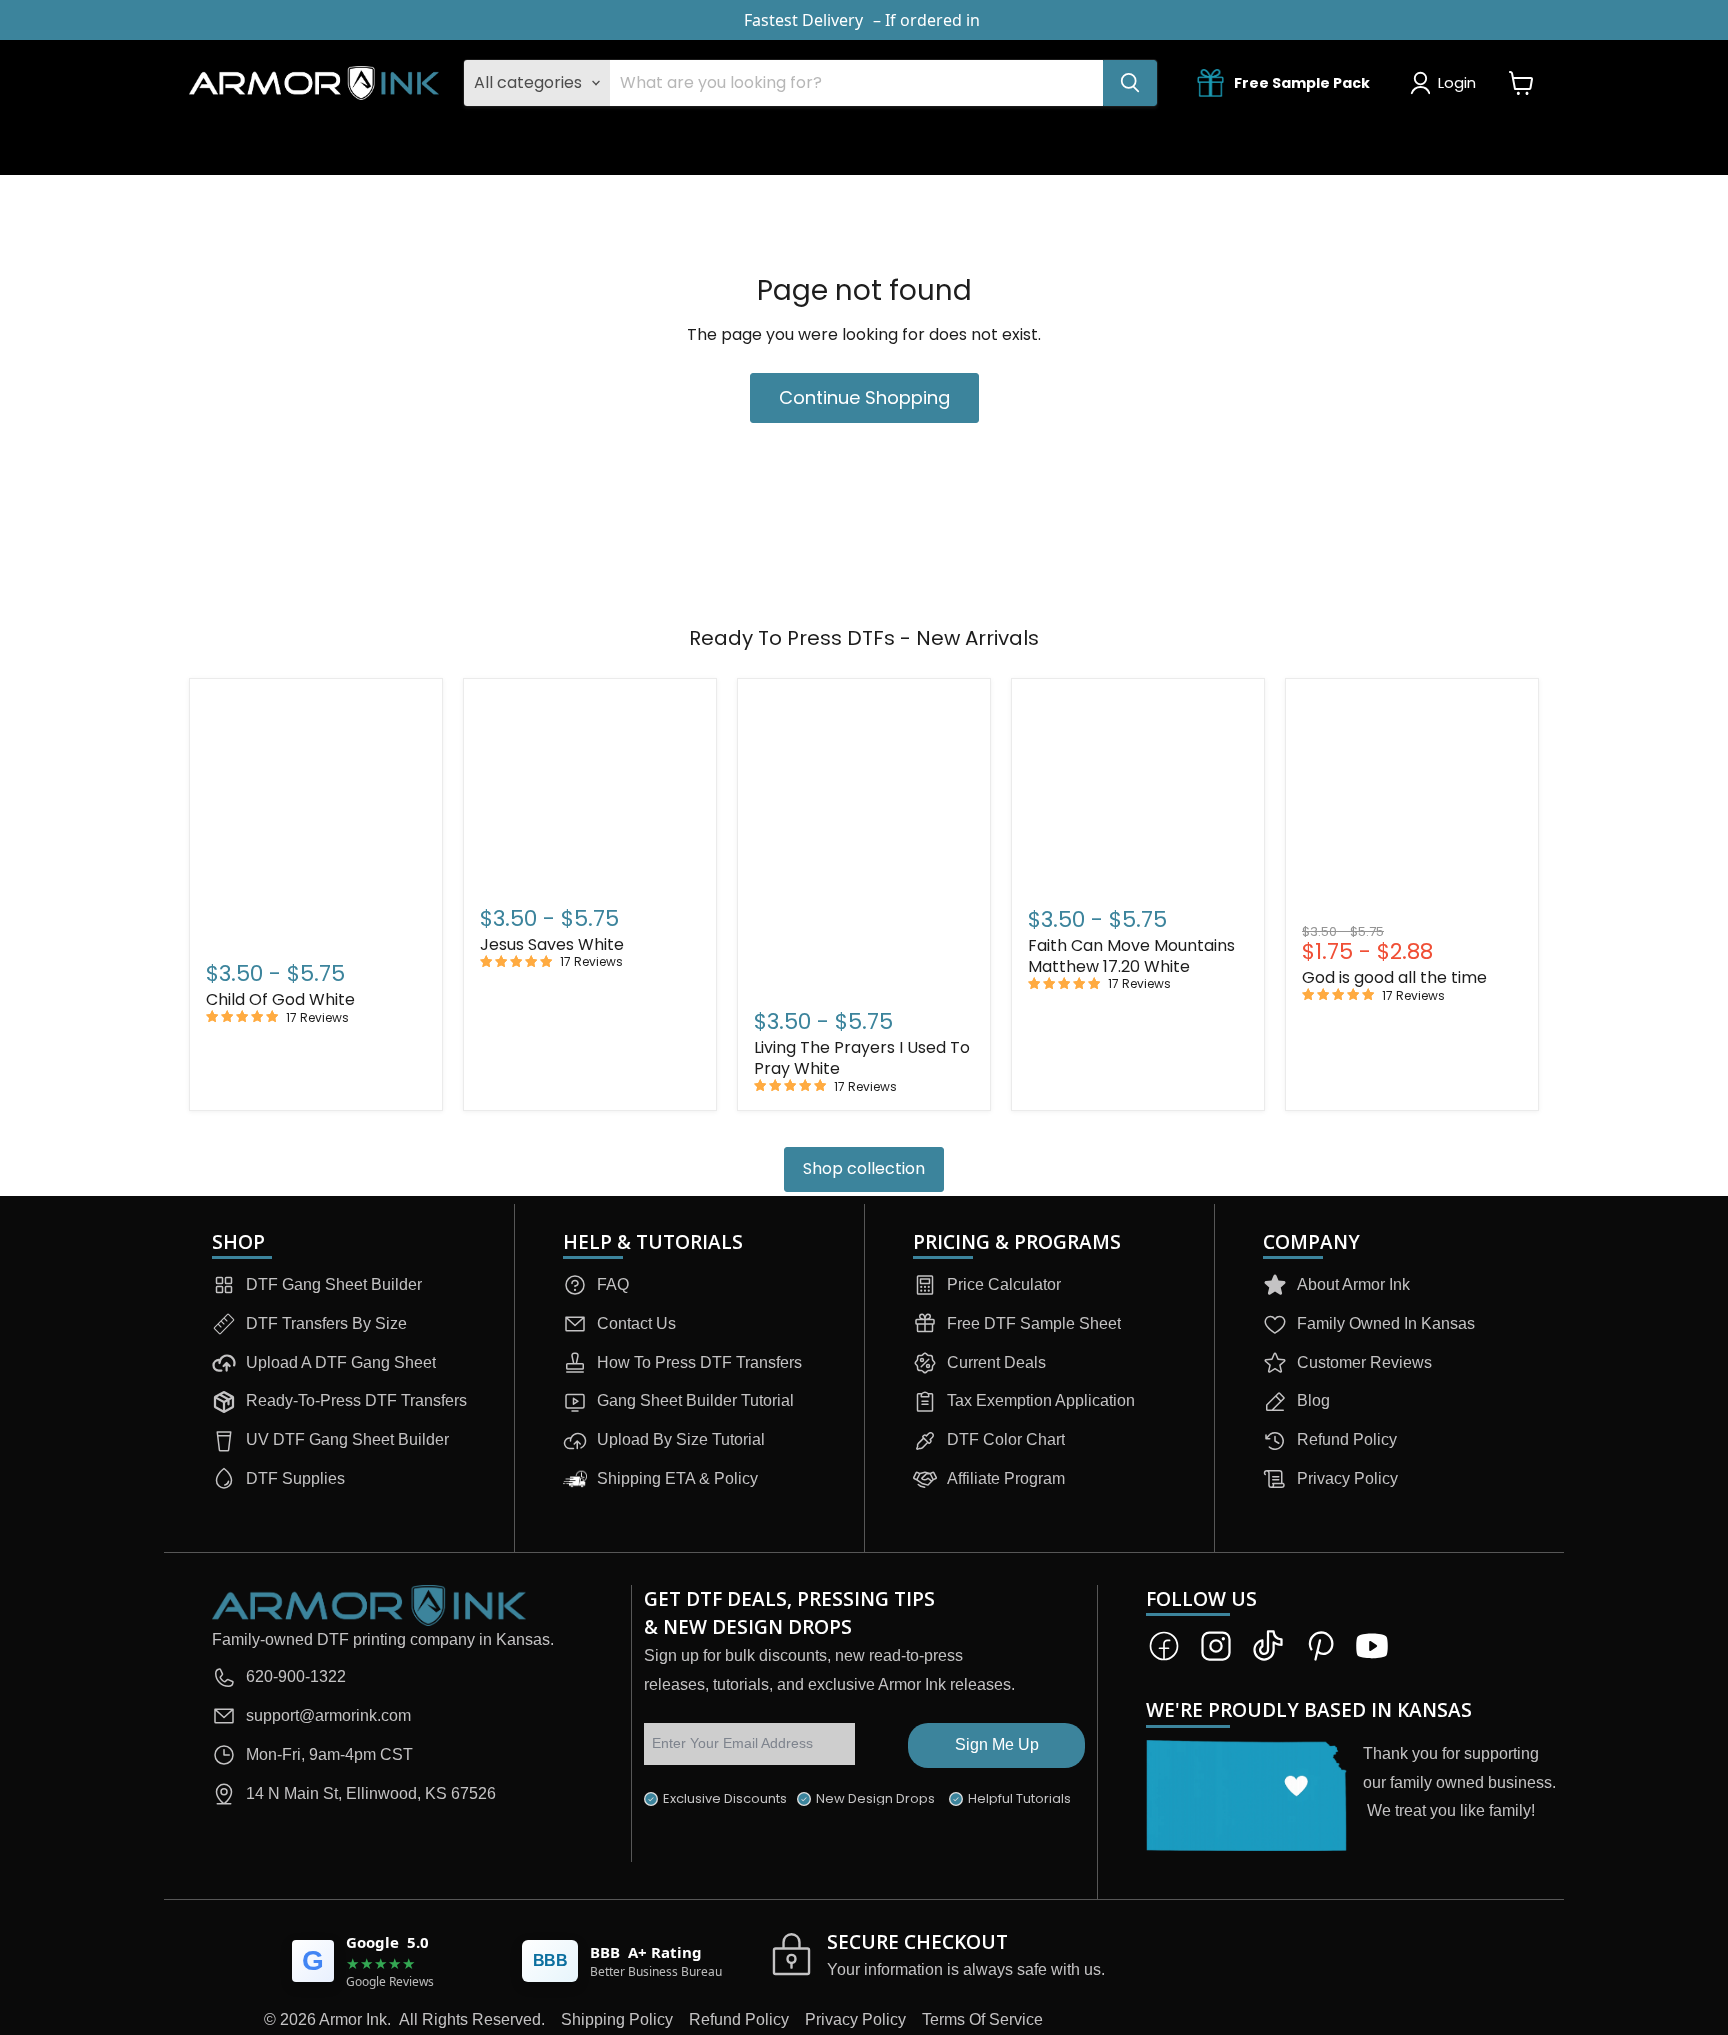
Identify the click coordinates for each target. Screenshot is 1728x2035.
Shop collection (864, 1168)
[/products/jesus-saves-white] (590, 789)
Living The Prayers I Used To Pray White (862, 1058)
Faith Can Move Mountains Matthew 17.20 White (1131, 956)
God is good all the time (1394, 977)
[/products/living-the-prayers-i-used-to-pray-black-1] (864, 841)
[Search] (1130, 83)
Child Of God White (280, 999)
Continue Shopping (864, 397)
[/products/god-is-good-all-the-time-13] (1412, 806)
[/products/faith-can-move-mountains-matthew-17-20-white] (1138, 790)
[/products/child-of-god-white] (316, 817)
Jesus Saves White (552, 944)
